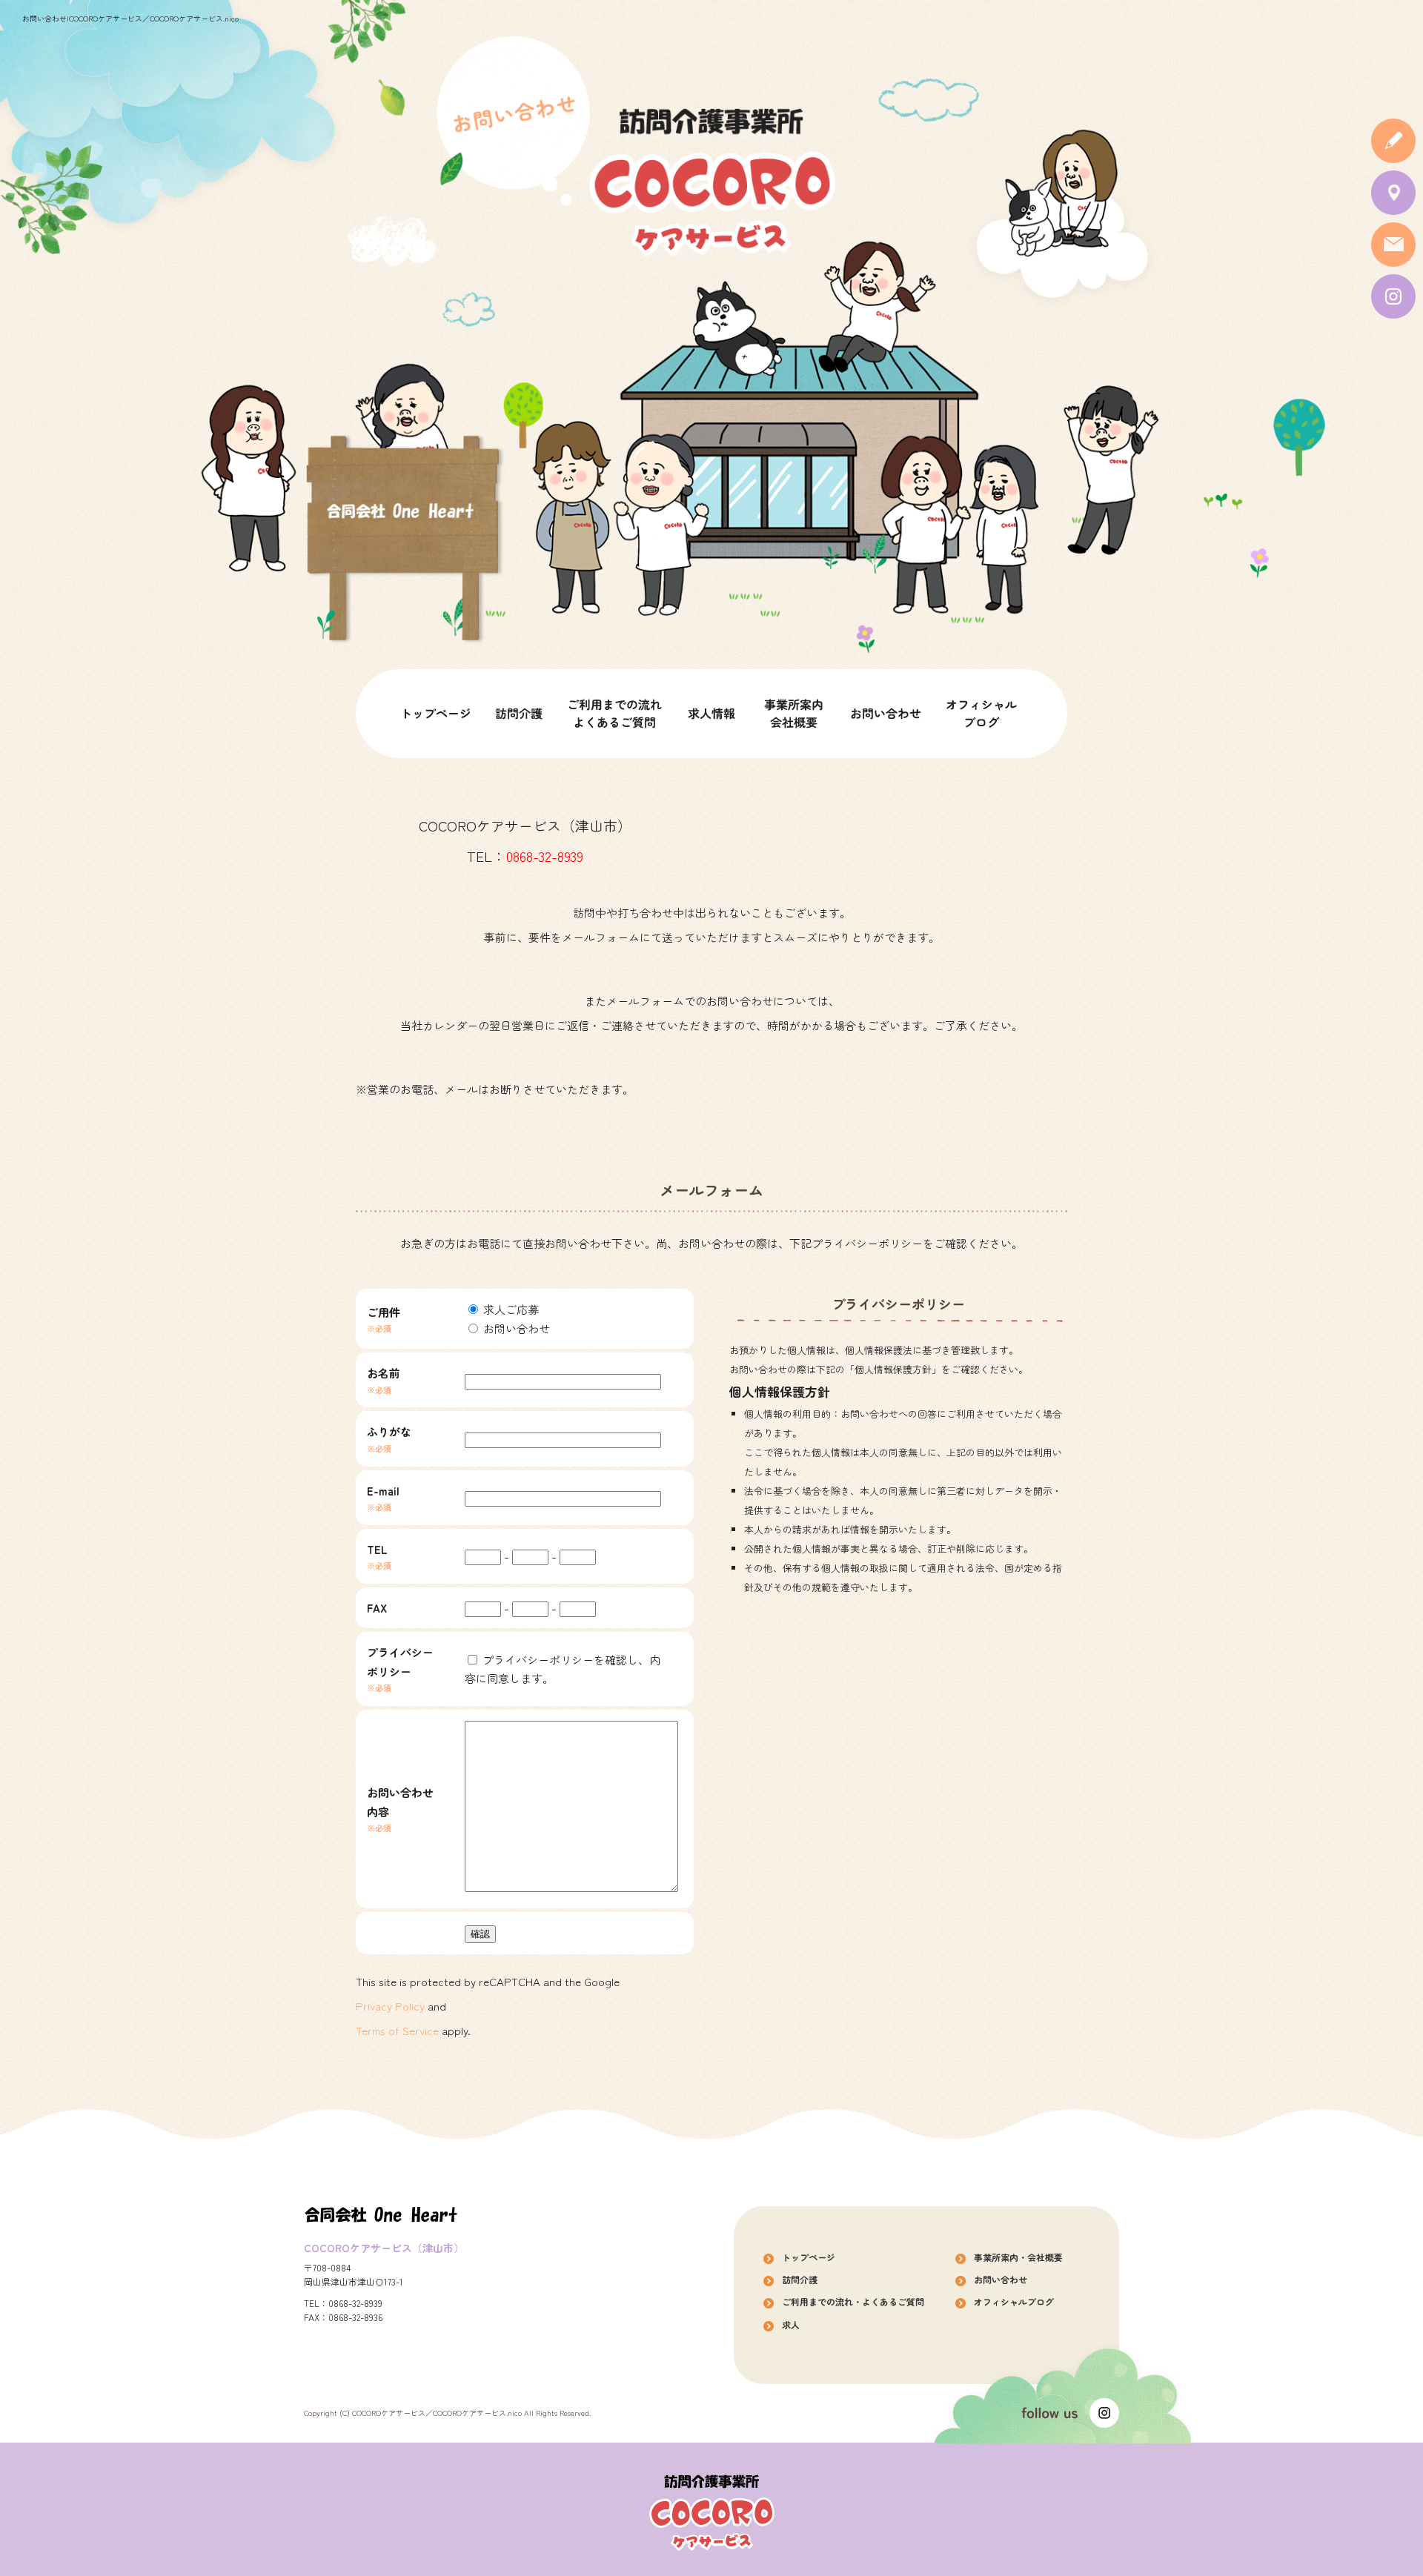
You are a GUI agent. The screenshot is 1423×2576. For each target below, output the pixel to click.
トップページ (437, 714)
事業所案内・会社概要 (793, 714)
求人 (711, 714)
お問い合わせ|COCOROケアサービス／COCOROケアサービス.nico (130, 18)
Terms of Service (397, 2030)
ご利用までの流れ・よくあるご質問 (615, 714)
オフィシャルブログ (982, 714)
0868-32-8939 (545, 856)
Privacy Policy (390, 2006)
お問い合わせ (886, 714)
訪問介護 (519, 714)
